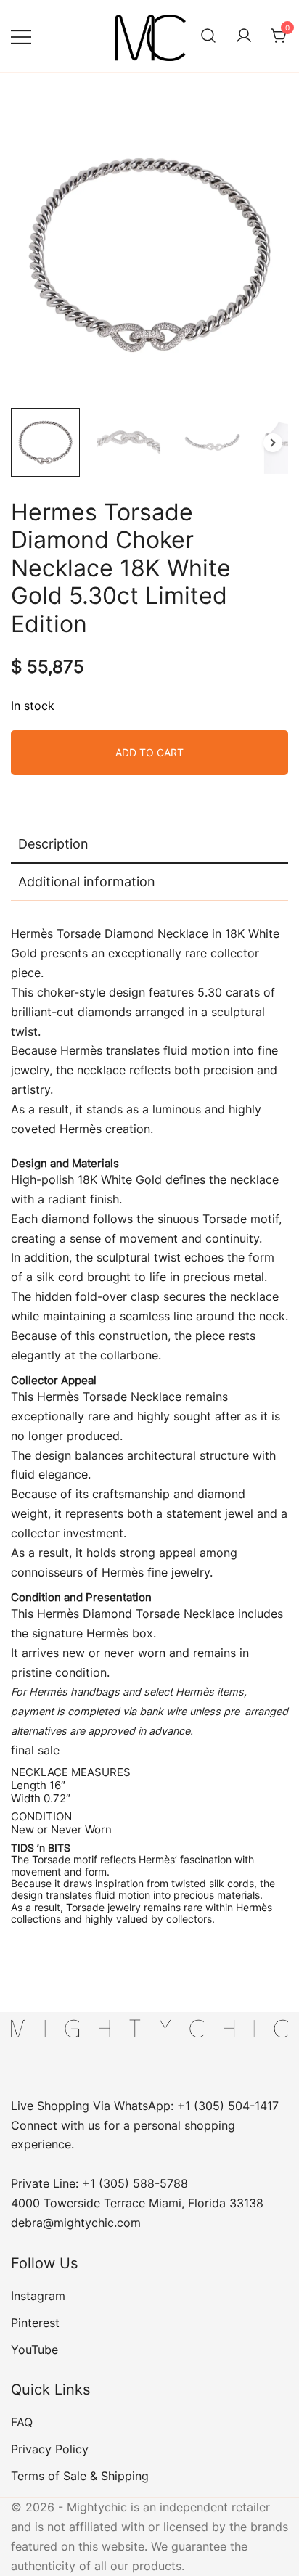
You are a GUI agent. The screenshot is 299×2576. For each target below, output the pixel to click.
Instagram (38, 2296)
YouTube (34, 2350)
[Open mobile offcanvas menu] (21, 36)
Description (53, 844)
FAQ (22, 2422)
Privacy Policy (50, 2449)
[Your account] (244, 36)
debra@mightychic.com (76, 2223)
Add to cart (149, 752)
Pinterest (35, 2323)
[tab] (149, 845)
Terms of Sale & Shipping (80, 2476)
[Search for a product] (208, 36)
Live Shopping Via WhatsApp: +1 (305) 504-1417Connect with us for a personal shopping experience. (145, 2125)
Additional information (87, 882)
